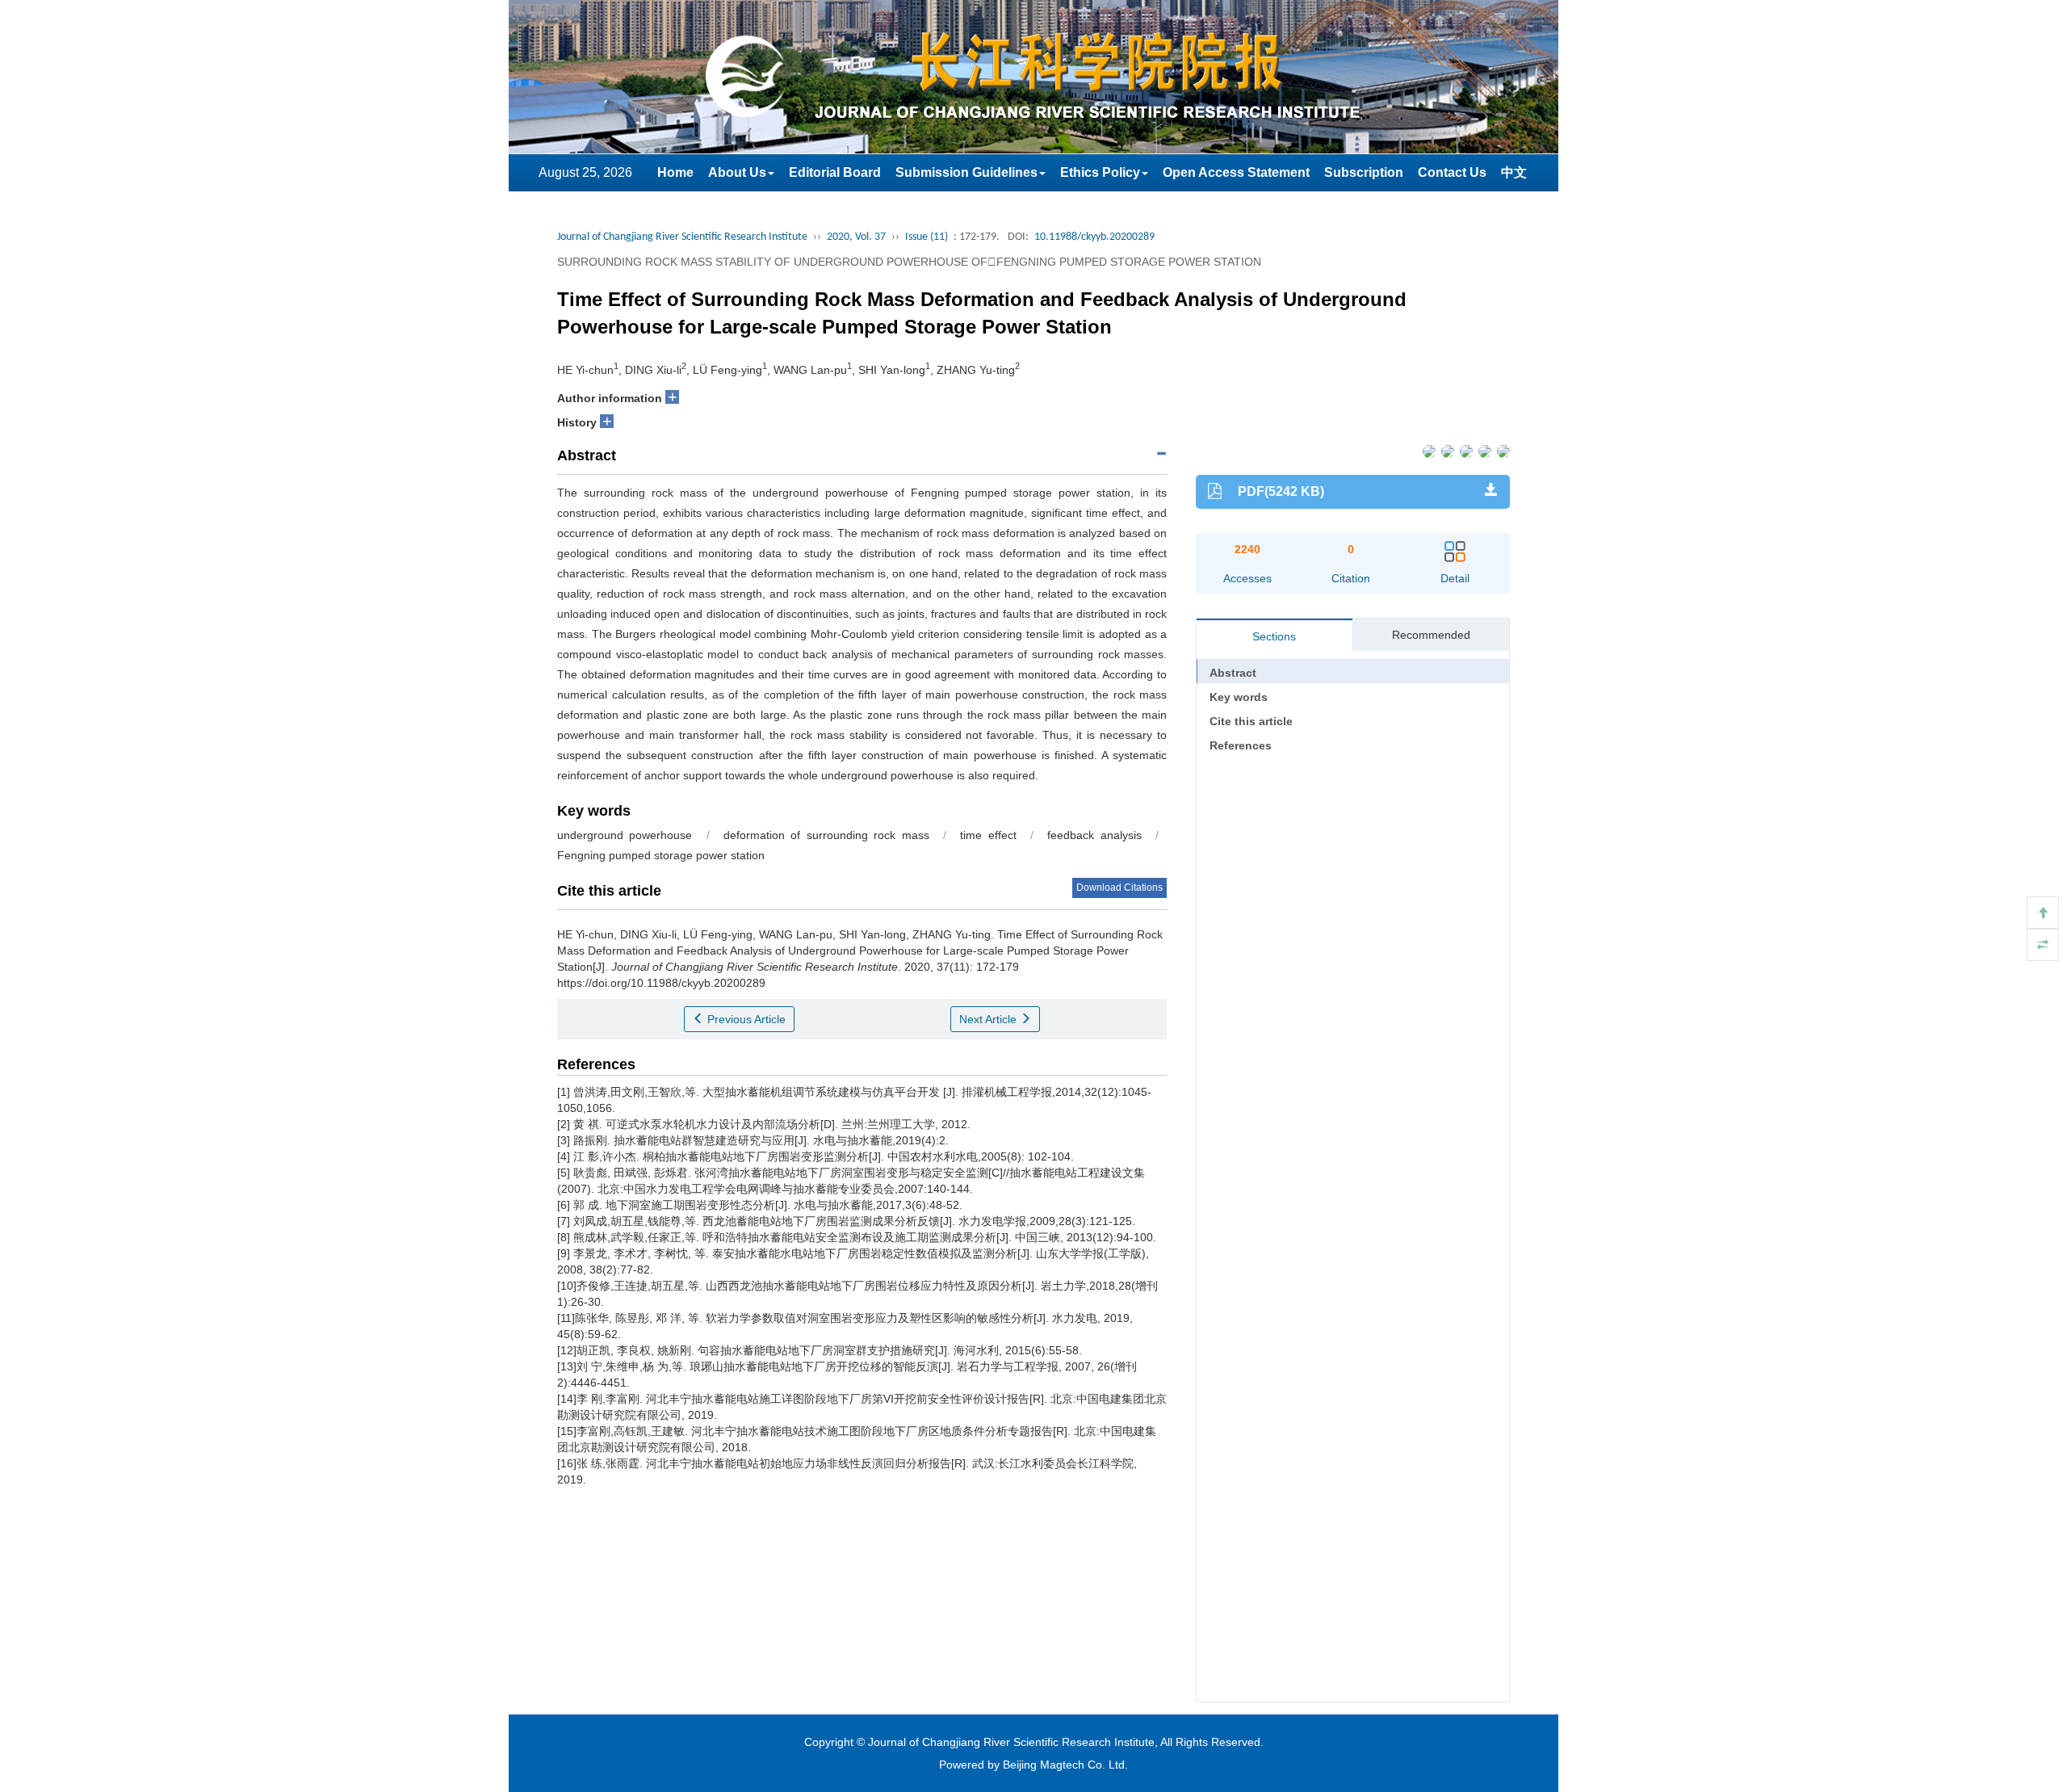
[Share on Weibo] (1465, 451)
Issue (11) (927, 237)
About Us (737, 172)
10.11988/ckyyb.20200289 (1094, 237)
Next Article (989, 1019)
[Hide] (2043, 945)
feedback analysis (1094, 835)
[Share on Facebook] (1428, 451)
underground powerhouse (625, 835)
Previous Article (745, 1019)
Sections (1274, 636)
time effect (988, 835)
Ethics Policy (1100, 172)
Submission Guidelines (966, 172)
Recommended (1431, 635)
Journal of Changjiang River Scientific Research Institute (682, 237)
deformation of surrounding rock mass (826, 835)
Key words (1239, 697)
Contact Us (1452, 172)
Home (675, 172)
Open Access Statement (1236, 172)
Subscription (1364, 172)
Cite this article (1251, 721)
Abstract (1233, 673)
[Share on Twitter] (1446, 451)
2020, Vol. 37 (856, 237)
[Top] (2043, 913)
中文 (1514, 172)
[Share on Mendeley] (1502, 451)
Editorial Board (835, 172)
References (1241, 745)
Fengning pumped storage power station (661, 855)
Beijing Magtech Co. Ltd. (1065, 1765)
